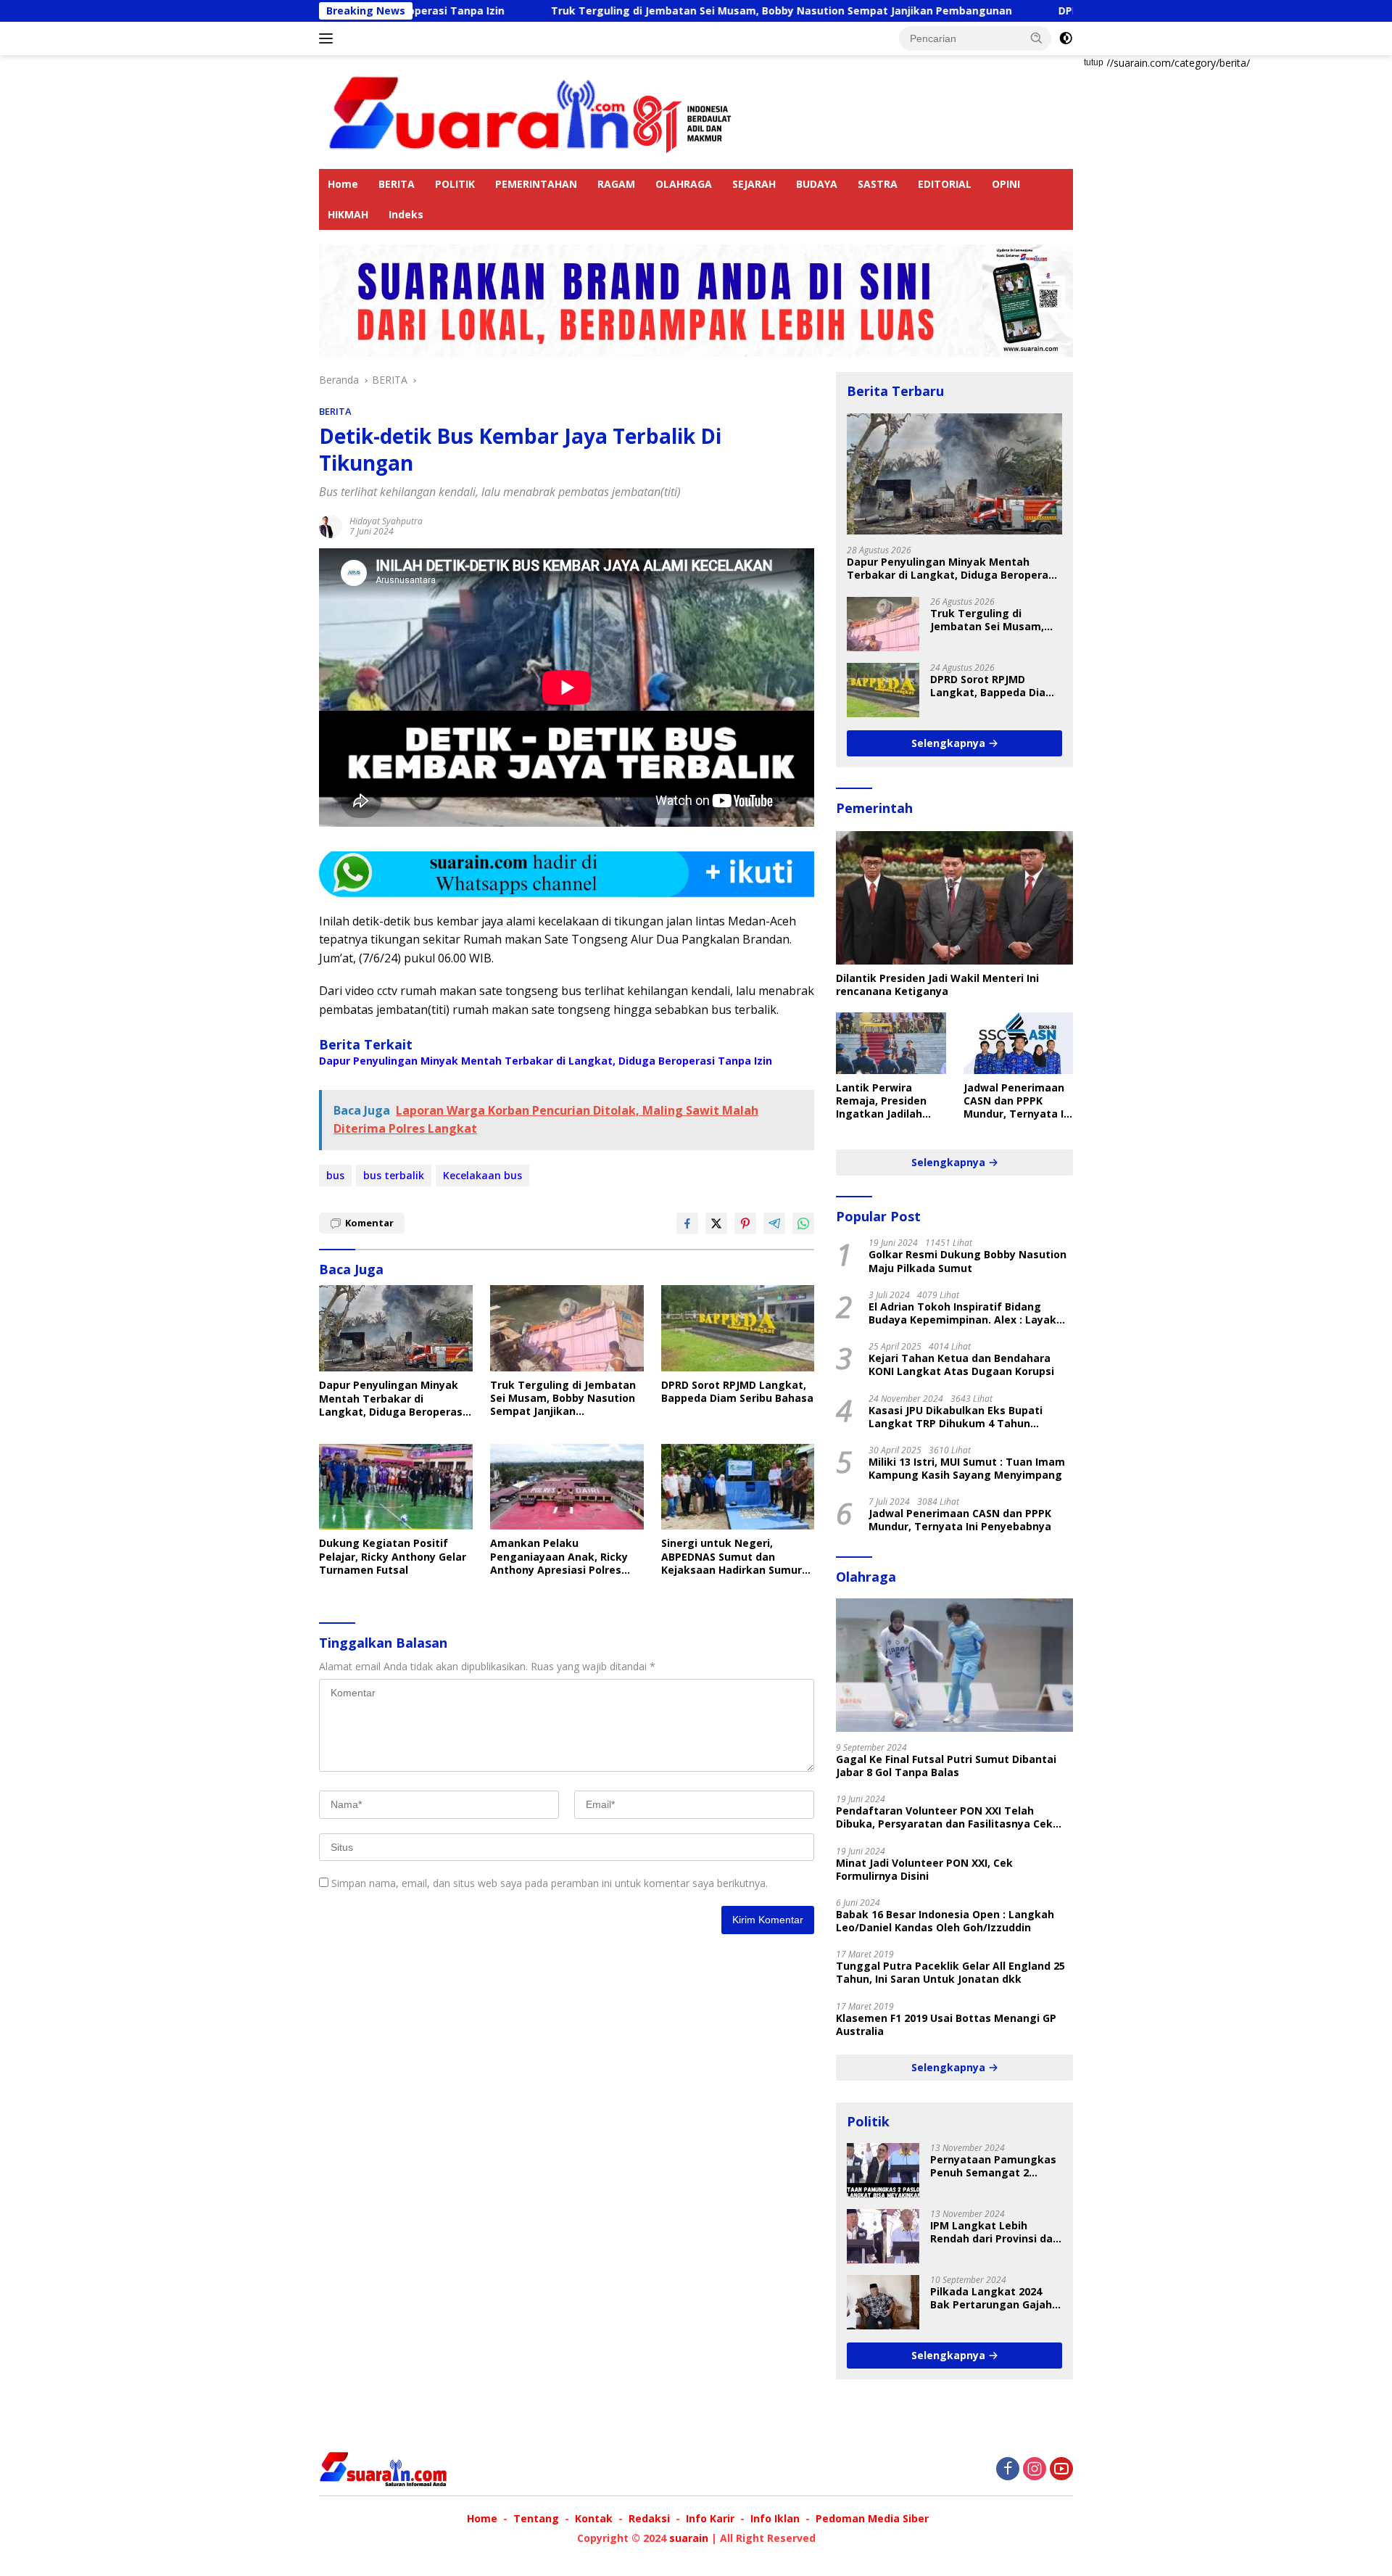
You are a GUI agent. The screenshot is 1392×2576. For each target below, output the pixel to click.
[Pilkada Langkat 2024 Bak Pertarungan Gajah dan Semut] (883, 2302)
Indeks (406, 214)
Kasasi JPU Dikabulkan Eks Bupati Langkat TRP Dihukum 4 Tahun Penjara (956, 1417)
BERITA (397, 184)
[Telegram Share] (774, 1223)
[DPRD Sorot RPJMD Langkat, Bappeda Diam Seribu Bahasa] (738, 1328)
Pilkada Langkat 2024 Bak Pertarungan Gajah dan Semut (991, 2298)
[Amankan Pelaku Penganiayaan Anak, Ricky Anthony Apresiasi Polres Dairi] (567, 1487)
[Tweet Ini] (716, 1223)
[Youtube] (1061, 2470)
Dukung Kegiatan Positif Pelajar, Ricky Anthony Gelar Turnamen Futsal (393, 1556)
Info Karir (710, 2518)
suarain (689, 2538)
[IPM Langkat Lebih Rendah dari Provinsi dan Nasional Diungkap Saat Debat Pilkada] (883, 2236)
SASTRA (878, 184)
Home (343, 184)
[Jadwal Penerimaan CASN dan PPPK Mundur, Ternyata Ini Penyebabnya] (1018, 1043)
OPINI (1006, 184)
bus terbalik (394, 1175)
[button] (1037, 38)
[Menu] (329, 38)
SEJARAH (754, 184)
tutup (1094, 62)
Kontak (594, 2518)
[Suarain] (533, 111)
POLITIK (455, 184)
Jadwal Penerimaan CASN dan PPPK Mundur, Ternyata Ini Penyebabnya (1018, 1101)
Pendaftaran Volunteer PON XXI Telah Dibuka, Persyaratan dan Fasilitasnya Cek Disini (944, 1817)
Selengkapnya (950, 743)
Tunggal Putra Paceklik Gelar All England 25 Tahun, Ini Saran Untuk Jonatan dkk (950, 1973)
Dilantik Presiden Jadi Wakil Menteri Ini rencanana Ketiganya (937, 985)
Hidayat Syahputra (386, 521)
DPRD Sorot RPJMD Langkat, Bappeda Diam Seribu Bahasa (737, 1392)
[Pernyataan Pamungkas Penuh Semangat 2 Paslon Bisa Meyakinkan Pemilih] (883, 2170)
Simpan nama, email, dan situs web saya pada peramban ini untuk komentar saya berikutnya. (550, 1883)
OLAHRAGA (684, 184)
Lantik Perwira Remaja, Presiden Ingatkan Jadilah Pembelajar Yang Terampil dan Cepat (888, 1101)
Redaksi (649, 2518)
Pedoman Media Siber (872, 2518)
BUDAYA (817, 184)
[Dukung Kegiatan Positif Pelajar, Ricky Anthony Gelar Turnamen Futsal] (396, 1487)
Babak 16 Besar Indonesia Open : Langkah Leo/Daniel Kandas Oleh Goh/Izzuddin (945, 1921)
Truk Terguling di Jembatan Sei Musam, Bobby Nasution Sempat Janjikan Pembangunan (669, 11)
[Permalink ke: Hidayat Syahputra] (331, 525)
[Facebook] (1008, 2470)
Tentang (536, 2518)
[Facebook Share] (687, 1223)
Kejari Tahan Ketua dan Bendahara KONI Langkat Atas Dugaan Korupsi (961, 1365)
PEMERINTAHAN (536, 184)
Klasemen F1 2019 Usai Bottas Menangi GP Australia (946, 2025)
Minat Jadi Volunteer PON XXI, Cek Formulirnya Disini (924, 1870)
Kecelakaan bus (482, 1175)
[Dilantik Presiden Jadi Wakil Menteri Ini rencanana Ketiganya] (954, 898)
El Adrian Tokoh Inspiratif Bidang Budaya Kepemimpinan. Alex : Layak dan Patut (962, 1313)
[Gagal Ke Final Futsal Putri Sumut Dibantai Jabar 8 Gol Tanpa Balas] (954, 1665)
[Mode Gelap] (1066, 38)
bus (335, 1175)
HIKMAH (348, 214)
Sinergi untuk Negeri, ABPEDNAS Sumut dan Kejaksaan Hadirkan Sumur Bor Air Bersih (732, 1557)
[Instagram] (1035, 2470)
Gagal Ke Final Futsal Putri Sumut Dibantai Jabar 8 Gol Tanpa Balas (946, 1766)
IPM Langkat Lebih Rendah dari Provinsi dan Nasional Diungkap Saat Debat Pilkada (995, 2232)
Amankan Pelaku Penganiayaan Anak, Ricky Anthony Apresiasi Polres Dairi (559, 1557)
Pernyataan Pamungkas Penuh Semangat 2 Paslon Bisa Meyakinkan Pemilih (993, 2166)
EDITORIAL (945, 184)
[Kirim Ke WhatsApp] (803, 1223)
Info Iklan (775, 2518)
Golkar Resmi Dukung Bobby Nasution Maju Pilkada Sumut (968, 1261)
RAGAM (616, 184)
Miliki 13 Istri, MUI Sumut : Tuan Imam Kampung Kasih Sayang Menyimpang (967, 1469)
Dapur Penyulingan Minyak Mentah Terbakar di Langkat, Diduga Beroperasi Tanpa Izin (546, 1061)
